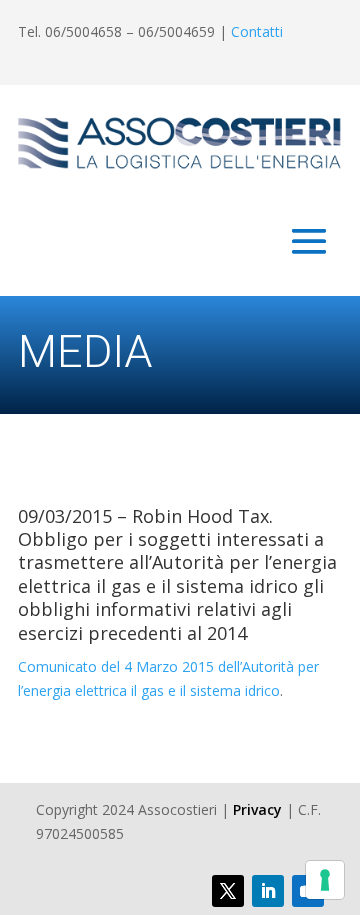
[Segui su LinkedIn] (268, 891)
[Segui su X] (228, 891)
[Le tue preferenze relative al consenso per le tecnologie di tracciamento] (325, 880)
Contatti (257, 31)
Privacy (257, 809)
